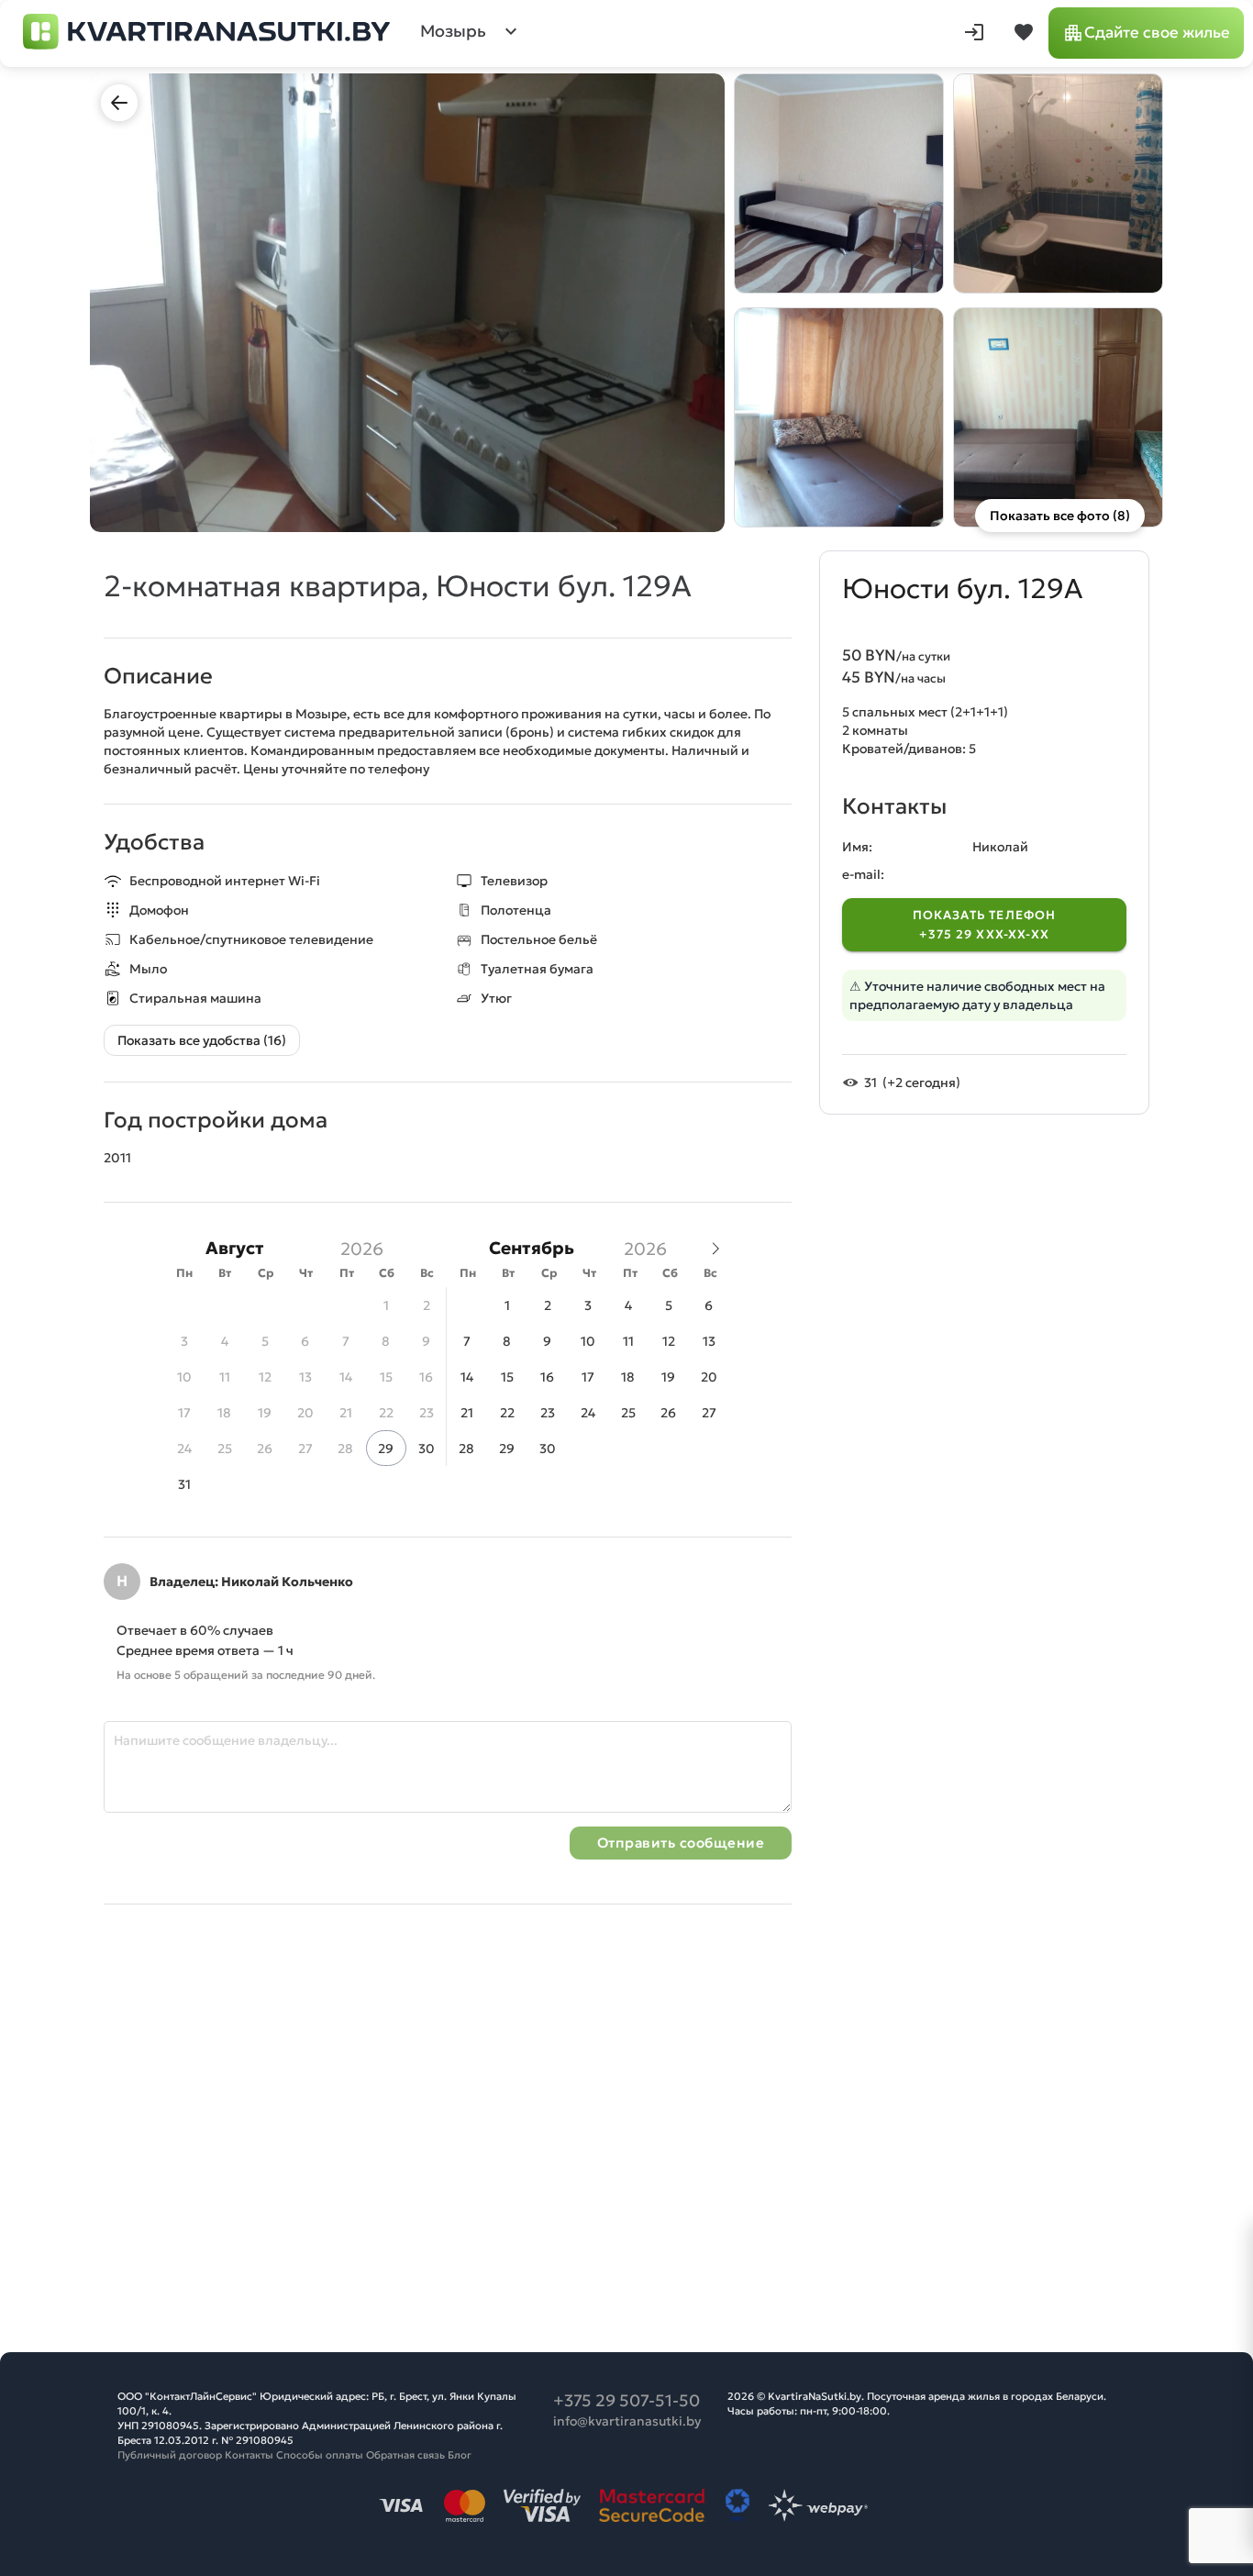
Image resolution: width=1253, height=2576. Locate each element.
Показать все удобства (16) (202, 1040)
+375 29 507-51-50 (626, 2400)
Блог (460, 2455)
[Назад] (119, 103)
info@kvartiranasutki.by (627, 2421)
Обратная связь (405, 2455)
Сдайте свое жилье (1157, 33)
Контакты (249, 2455)
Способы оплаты (320, 2455)
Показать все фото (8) (1060, 516)
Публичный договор (170, 2455)
